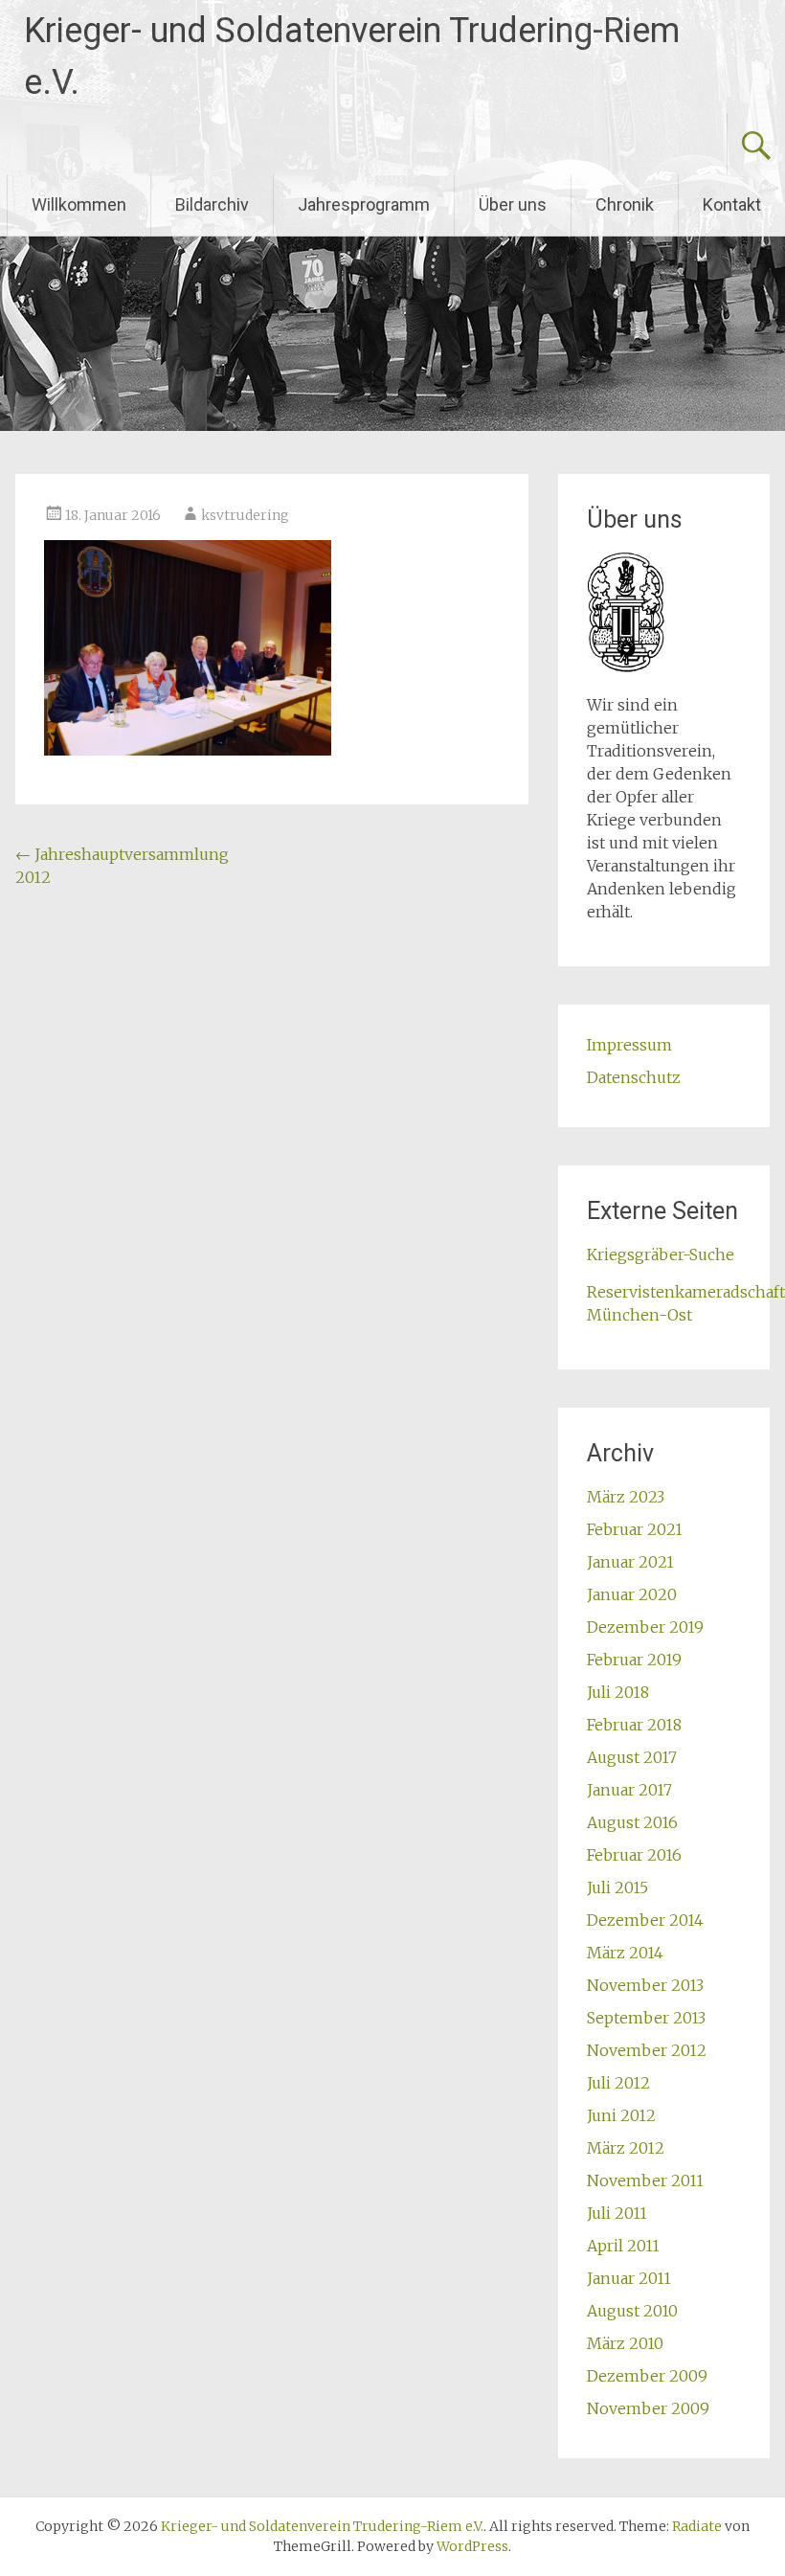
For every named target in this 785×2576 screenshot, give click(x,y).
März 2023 (626, 1497)
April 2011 (623, 2246)
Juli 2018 (618, 1692)
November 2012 (647, 2050)
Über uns (513, 204)
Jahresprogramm (364, 204)
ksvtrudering (245, 515)
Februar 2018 (634, 1725)
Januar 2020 (632, 1594)
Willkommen (79, 204)
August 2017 (632, 1757)
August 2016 (632, 1822)
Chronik (625, 204)
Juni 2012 (621, 2115)
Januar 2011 (629, 2278)
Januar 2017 (629, 1790)
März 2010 (625, 2343)
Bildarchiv (212, 204)
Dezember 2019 (645, 1627)
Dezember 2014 (645, 1920)
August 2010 (632, 2311)
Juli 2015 (617, 1887)
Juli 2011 (617, 2213)
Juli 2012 (618, 2083)
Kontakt (732, 204)
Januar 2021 (630, 1562)
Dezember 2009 (647, 2376)
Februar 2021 (635, 1529)
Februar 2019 (634, 1660)
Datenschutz (634, 1077)
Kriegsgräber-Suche (661, 1254)
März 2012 (626, 2148)
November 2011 (645, 2181)
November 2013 (645, 1985)
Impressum (629, 1045)
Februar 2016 (634, 1855)
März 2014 (625, 1953)
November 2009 (648, 2408)
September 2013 (646, 2018)
